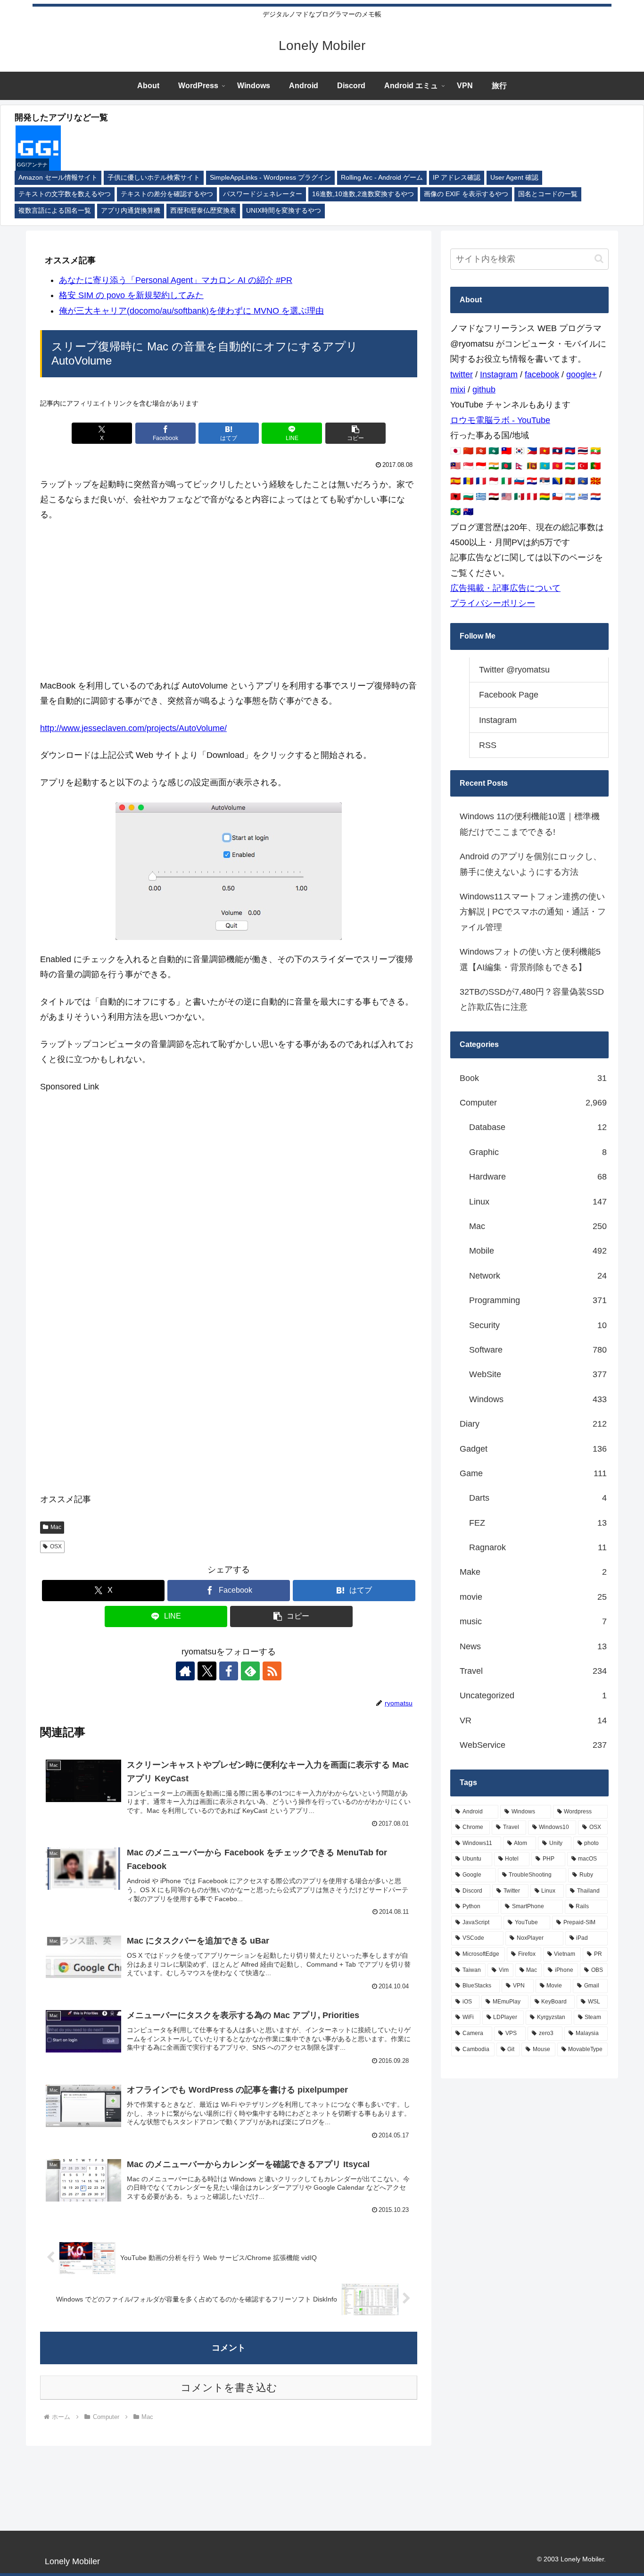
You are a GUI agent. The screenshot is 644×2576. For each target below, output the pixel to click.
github (484, 390)
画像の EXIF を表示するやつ (466, 194)
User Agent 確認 (514, 178)
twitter (462, 374)
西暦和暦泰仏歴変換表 (203, 211)
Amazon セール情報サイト (58, 178)
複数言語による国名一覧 (55, 211)
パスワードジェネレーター (263, 194)
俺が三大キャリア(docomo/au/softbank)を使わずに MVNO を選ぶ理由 (191, 311)
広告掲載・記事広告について (505, 588)
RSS (488, 745)
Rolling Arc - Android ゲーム (382, 178)
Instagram (499, 374)
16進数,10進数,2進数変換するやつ (363, 194)
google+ (582, 374)
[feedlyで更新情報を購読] (250, 1671)
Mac (56, 1527)
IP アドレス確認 (457, 178)
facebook (542, 374)
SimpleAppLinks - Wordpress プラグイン (270, 178)
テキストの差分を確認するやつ (167, 194)
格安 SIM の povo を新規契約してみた (131, 295)
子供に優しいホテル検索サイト (154, 178)
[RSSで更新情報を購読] (272, 1671)
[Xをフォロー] (207, 1671)
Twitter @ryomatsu (514, 670)
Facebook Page (509, 695)
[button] (355, 433)
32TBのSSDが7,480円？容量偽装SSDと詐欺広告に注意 (532, 999)
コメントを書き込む (229, 2388)
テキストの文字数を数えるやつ (65, 194)
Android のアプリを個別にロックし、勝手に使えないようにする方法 (531, 864)
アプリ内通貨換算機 (131, 211)
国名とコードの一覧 (548, 194)
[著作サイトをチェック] (185, 1671)
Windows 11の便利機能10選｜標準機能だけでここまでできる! (530, 824)
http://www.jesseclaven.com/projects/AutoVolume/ (133, 728)
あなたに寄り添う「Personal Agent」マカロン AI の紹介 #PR (176, 280)
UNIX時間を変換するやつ (284, 211)
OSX (56, 1546)
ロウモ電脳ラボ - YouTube (500, 420)
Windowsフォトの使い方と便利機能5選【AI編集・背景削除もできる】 (530, 959)
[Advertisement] (229, 600)
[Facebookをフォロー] (229, 1671)
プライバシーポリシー (493, 603)
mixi (458, 390)
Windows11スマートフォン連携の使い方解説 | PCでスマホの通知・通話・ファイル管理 (533, 912)
